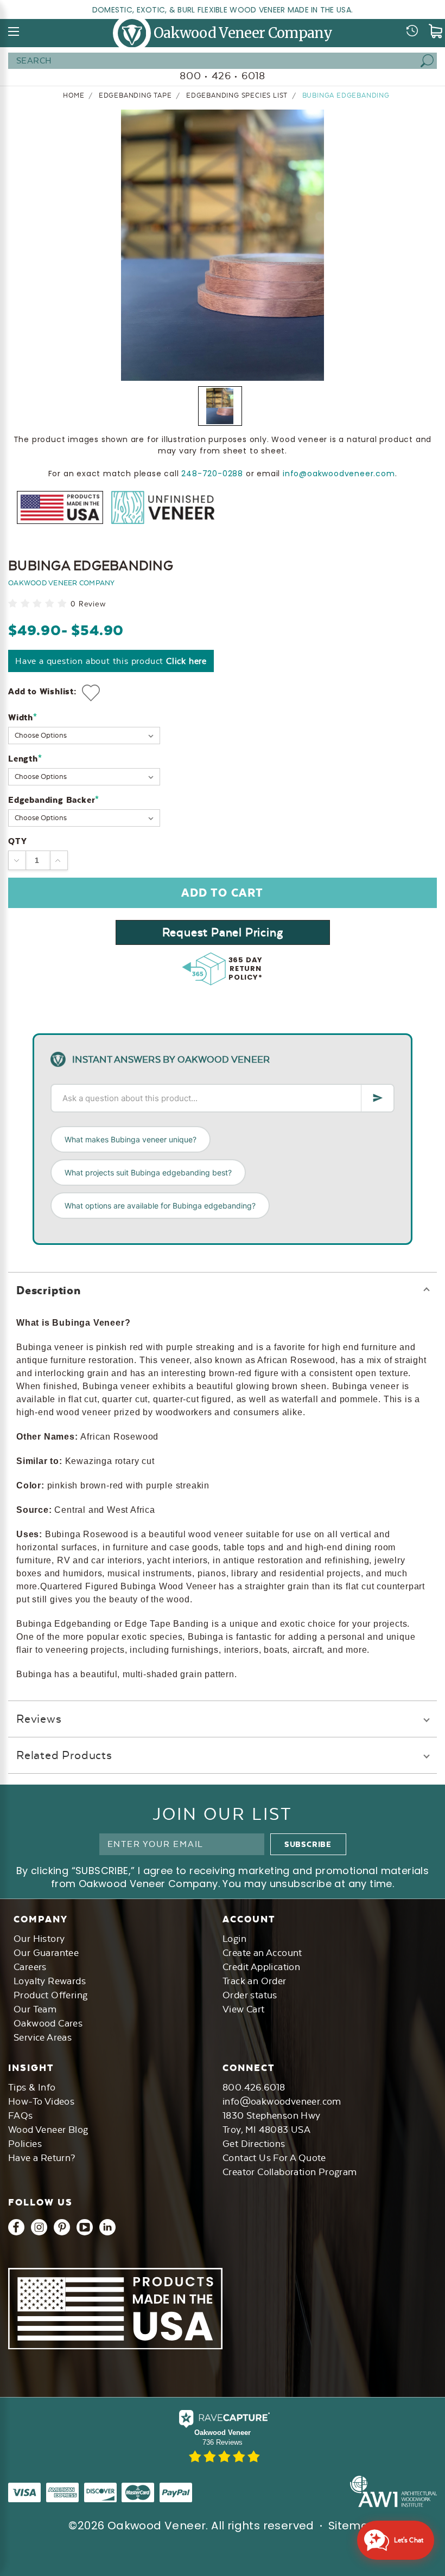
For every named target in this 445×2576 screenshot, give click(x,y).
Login (234, 1939)
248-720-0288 (212, 474)
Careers (30, 1967)
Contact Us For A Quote (274, 2158)
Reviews (39, 1719)
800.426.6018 (254, 2087)
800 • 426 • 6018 (223, 76)
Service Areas (43, 2037)
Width (23, 717)
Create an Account (262, 1953)
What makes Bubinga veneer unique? (131, 1139)
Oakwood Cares (48, 2023)
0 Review (88, 604)
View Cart (244, 2009)
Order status (250, 1995)
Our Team (35, 2009)
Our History (39, 1939)
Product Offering (50, 1995)
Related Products (64, 1755)
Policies (25, 2144)
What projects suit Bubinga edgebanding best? (148, 1172)
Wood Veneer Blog (48, 2130)
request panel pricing (223, 932)
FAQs (21, 2115)
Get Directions (254, 2144)
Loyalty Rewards (50, 1981)
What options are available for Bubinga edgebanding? (160, 1206)
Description (49, 1290)
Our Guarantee (46, 1953)
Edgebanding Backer (54, 800)
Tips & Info (32, 2087)
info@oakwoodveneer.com (339, 474)
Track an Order (255, 1981)
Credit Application (261, 1967)
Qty (17, 841)
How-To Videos (41, 2101)
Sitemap (352, 2526)
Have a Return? (42, 2158)
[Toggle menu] (14, 31)
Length (25, 759)
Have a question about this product (111, 661)
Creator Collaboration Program (290, 2172)
